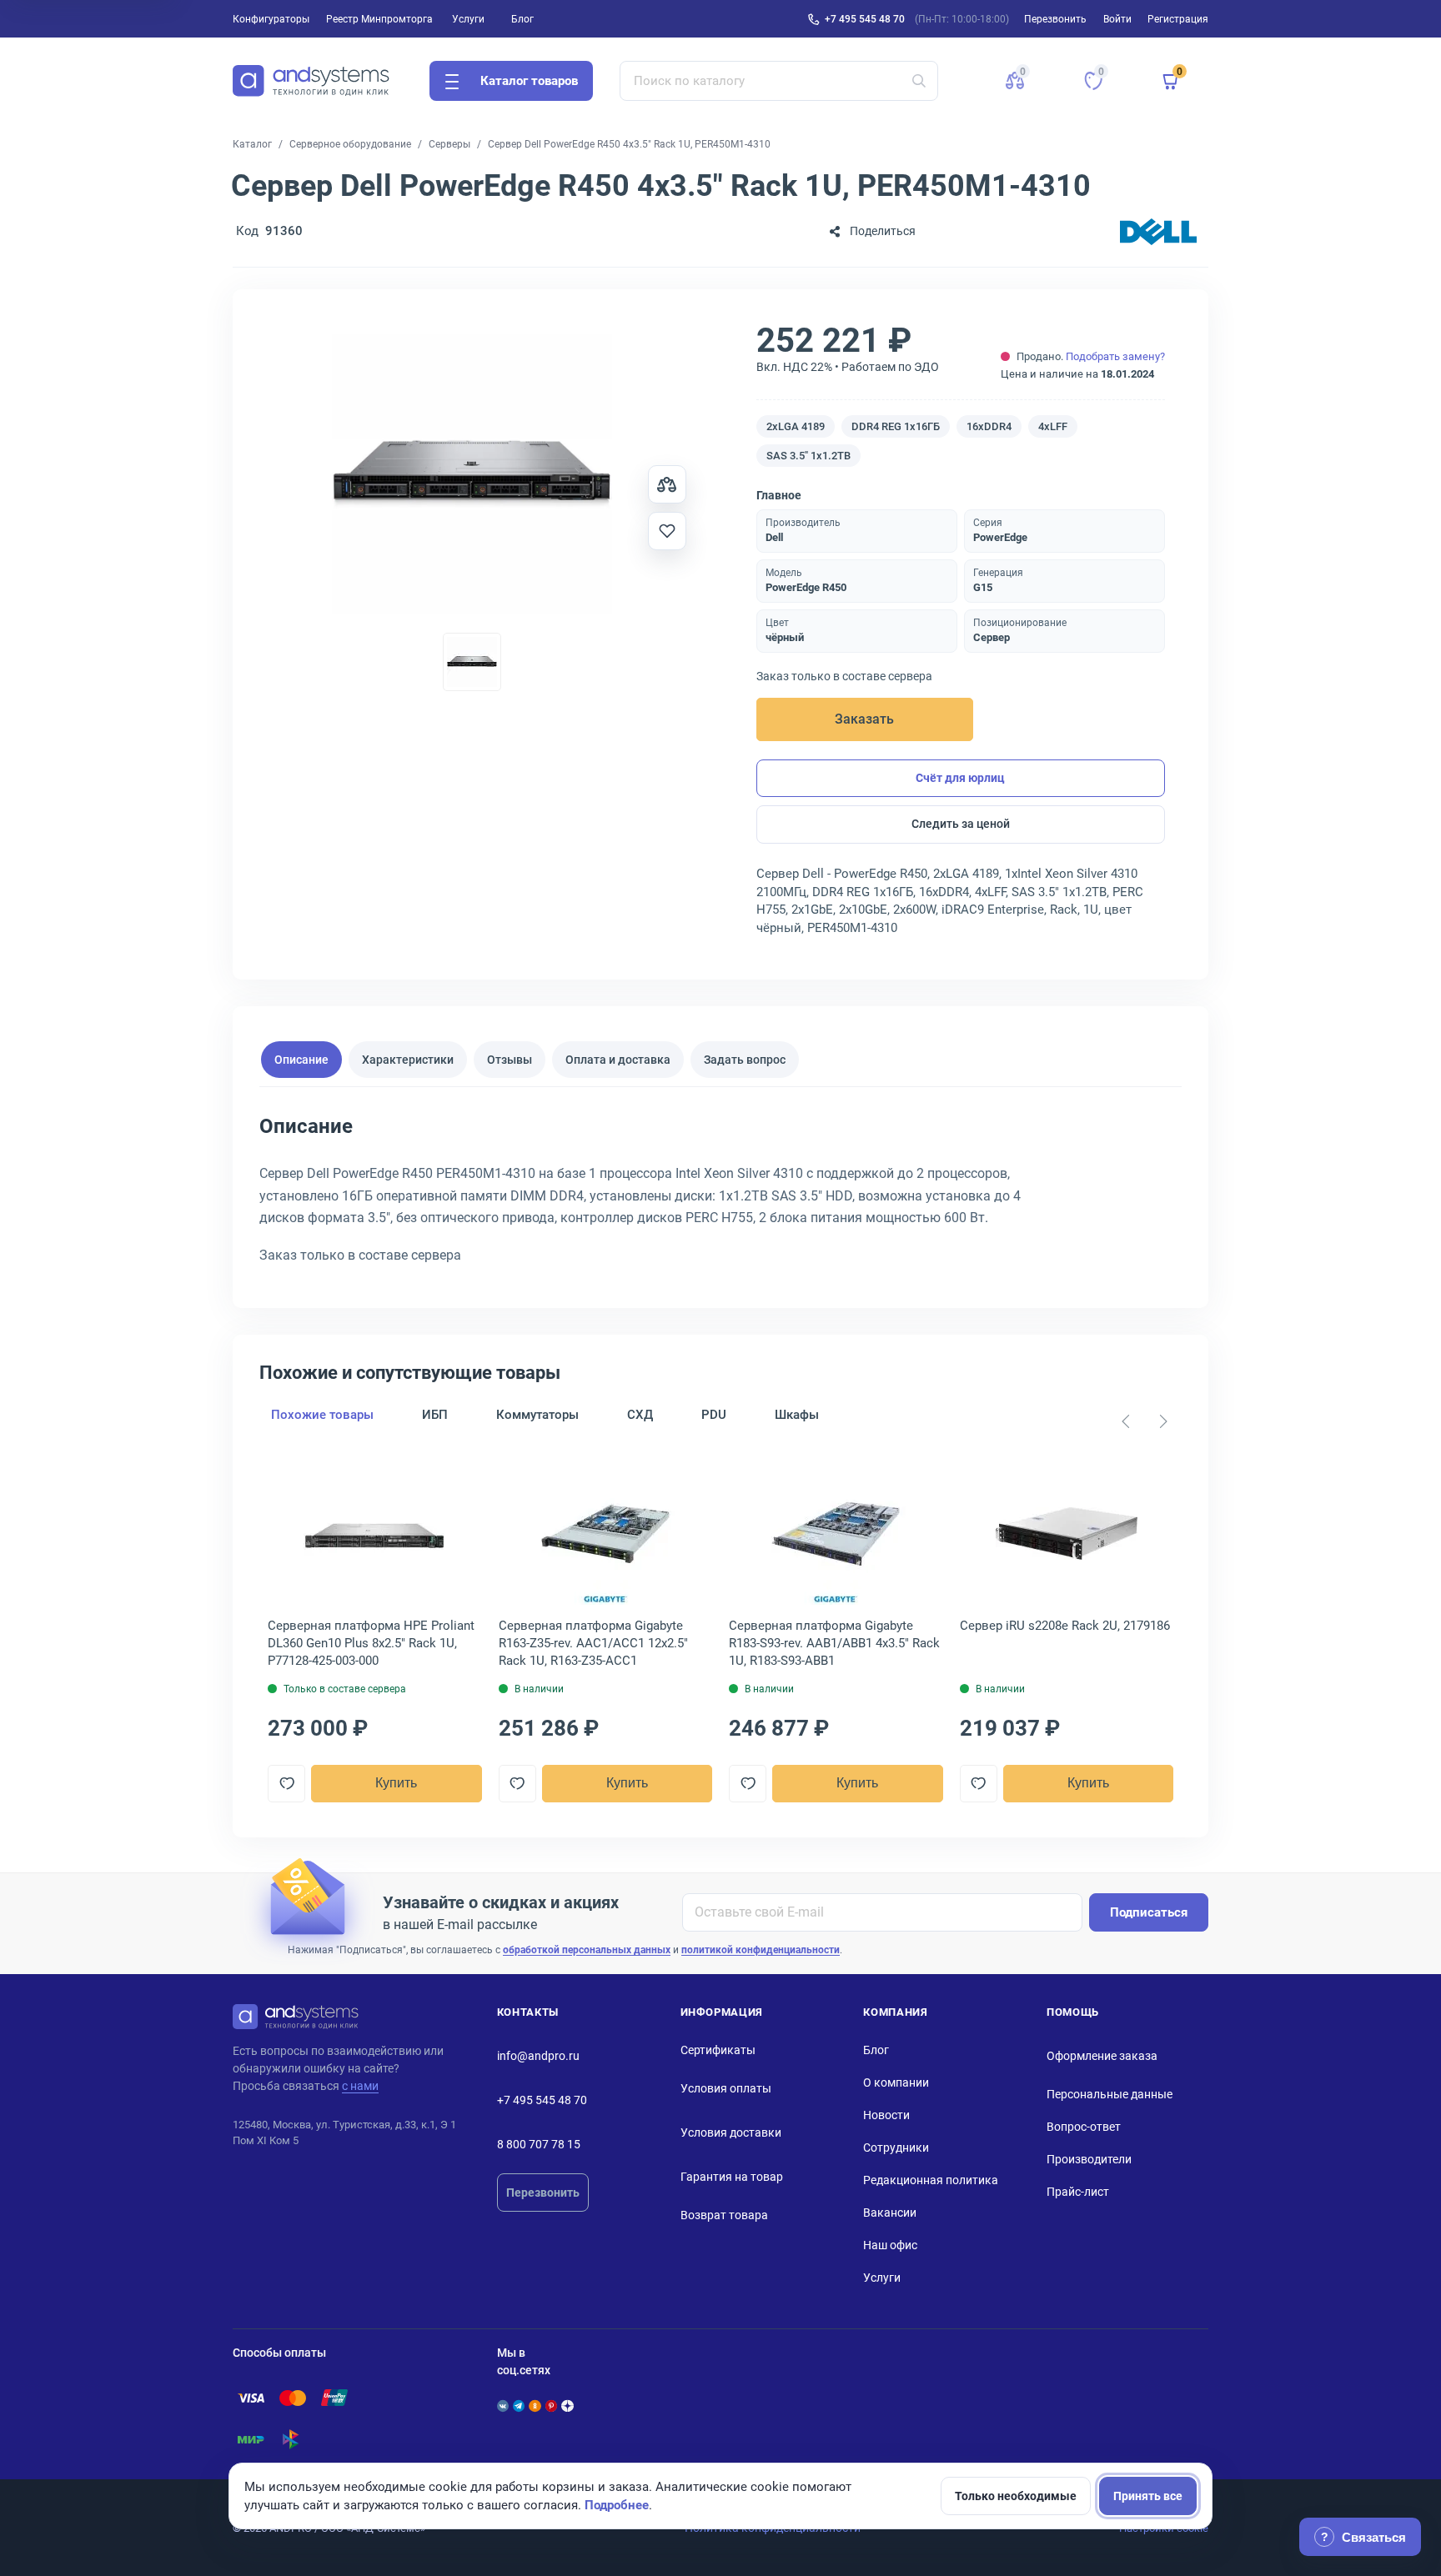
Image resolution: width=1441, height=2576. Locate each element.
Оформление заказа (1102, 2056)
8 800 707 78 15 (539, 2144)
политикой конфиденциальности (761, 1950)
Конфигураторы (271, 19)
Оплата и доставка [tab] (618, 1059)
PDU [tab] (714, 1415)
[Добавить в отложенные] (667, 531)
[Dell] (1158, 231)
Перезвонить (543, 2193)
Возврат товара (724, 2215)
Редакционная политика (931, 2180)
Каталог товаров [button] (529, 81)
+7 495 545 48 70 (865, 19)
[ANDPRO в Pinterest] (551, 2406)
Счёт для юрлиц (960, 778)
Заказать (864, 719)
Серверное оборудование (350, 144)
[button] (1015, 81)
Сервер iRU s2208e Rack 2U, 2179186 (1065, 1626)
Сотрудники (896, 2148)
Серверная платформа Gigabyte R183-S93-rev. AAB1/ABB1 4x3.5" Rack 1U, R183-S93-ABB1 (834, 1643)
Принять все (1148, 2496)
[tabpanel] (720, 1196)
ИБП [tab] (435, 1415)
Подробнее (617, 2505)
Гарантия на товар (732, 2177)
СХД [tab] (640, 1415)
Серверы (449, 144)
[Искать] (919, 81)
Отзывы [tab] (510, 1059)
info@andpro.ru (538, 2056)
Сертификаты (718, 2050)
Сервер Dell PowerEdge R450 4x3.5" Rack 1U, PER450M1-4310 (629, 144)
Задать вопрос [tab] (745, 1059)
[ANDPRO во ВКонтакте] (503, 2406)
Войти (1117, 19)
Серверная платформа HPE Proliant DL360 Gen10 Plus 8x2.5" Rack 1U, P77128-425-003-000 (371, 1643)
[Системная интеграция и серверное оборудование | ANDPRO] (311, 81)
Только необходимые (1016, 2496)
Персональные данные (1110, 2094)
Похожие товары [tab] (322, 1415)
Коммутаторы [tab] (537, 1415)
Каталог (252, 144)
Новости (886, 2115)
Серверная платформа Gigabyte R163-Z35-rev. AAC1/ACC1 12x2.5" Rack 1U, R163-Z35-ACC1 (593, 1643)
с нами (360, 2086)
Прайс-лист (1078, 2192)
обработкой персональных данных (587, 1950)
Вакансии (890, 2213)
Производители (1089, 2159)
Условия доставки (731, 2132)
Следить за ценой (961, 824)
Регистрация (1178, 19)
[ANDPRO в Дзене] (567, 2406)
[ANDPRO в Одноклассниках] (535, 2406)
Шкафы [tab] (797, 1415)
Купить (396, 1783)
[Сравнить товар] (667, 484)
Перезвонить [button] (1055, 19)
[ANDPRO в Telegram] (519, 2406)
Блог (522, 19)
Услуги (468, 19)
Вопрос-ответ (1084, 2127)
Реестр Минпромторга (379, 19)
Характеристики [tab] (408, 1059)
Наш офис (890, 2245)
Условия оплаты (726, 2088)
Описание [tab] (301, 1059)
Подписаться (1149, 1912)
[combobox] (779, 81)
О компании (896, 2082)
